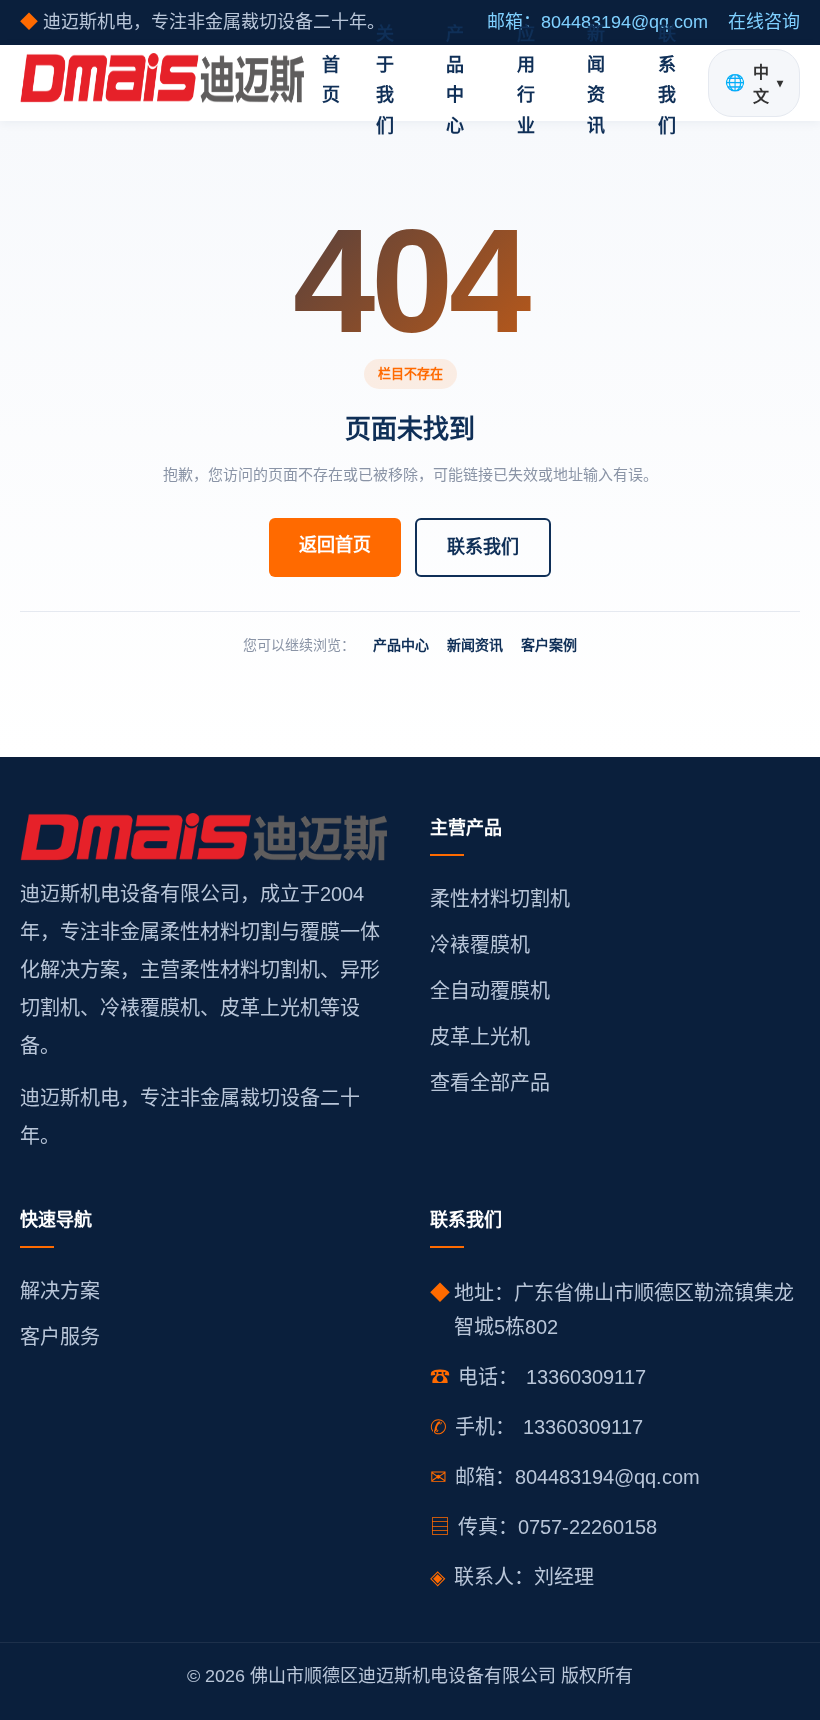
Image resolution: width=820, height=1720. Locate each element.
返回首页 (335, 545)
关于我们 (385, 80)
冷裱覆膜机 (480, 945)
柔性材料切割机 (500, 899)
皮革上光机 (480, 1037)
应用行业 (526, 80)
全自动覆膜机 (490, 991)
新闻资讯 (596, 80)
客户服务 (60, 1337)
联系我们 (667, 80)
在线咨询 (764, 22)
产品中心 (455, 80)
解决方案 (60, 1291)
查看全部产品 (490, 1083)
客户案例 (549, 645)
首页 (331, 80)
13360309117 (586, 1377)
